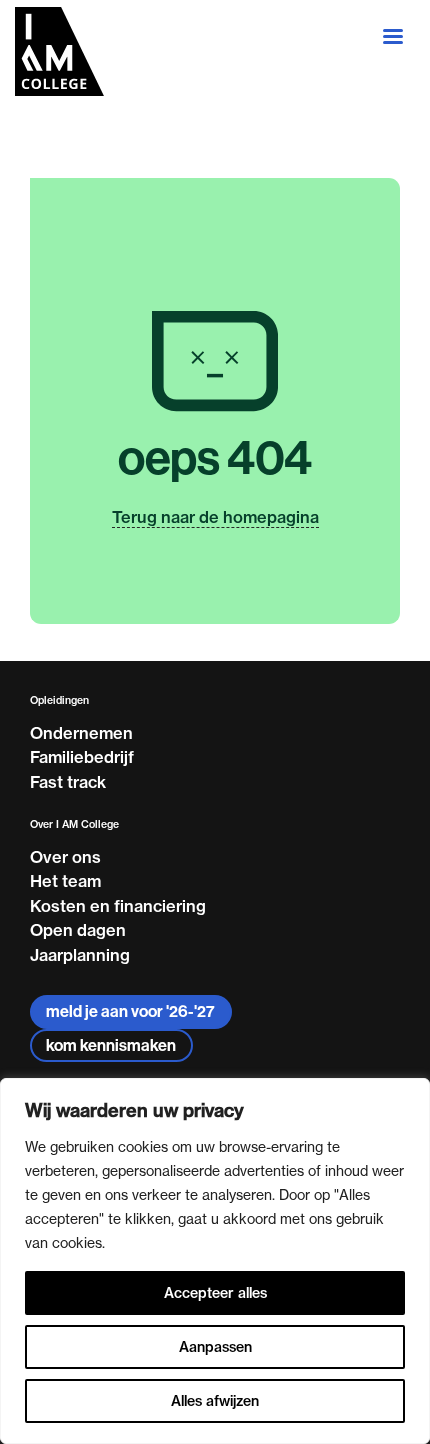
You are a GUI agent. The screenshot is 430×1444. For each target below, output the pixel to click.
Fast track (68, 782)
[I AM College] (59, 51)
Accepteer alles (215, 1293)
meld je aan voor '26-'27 (130, 1011)
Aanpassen (215, 1347)
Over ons (65, 857)
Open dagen (78, 930)
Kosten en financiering (118, 906)
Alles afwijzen (215, 1401)
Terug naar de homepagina (215, 517)
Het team (65, 881)
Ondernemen (81, 733)
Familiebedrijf (82, 757)
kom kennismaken (111, 1045)
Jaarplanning (80, 955)
